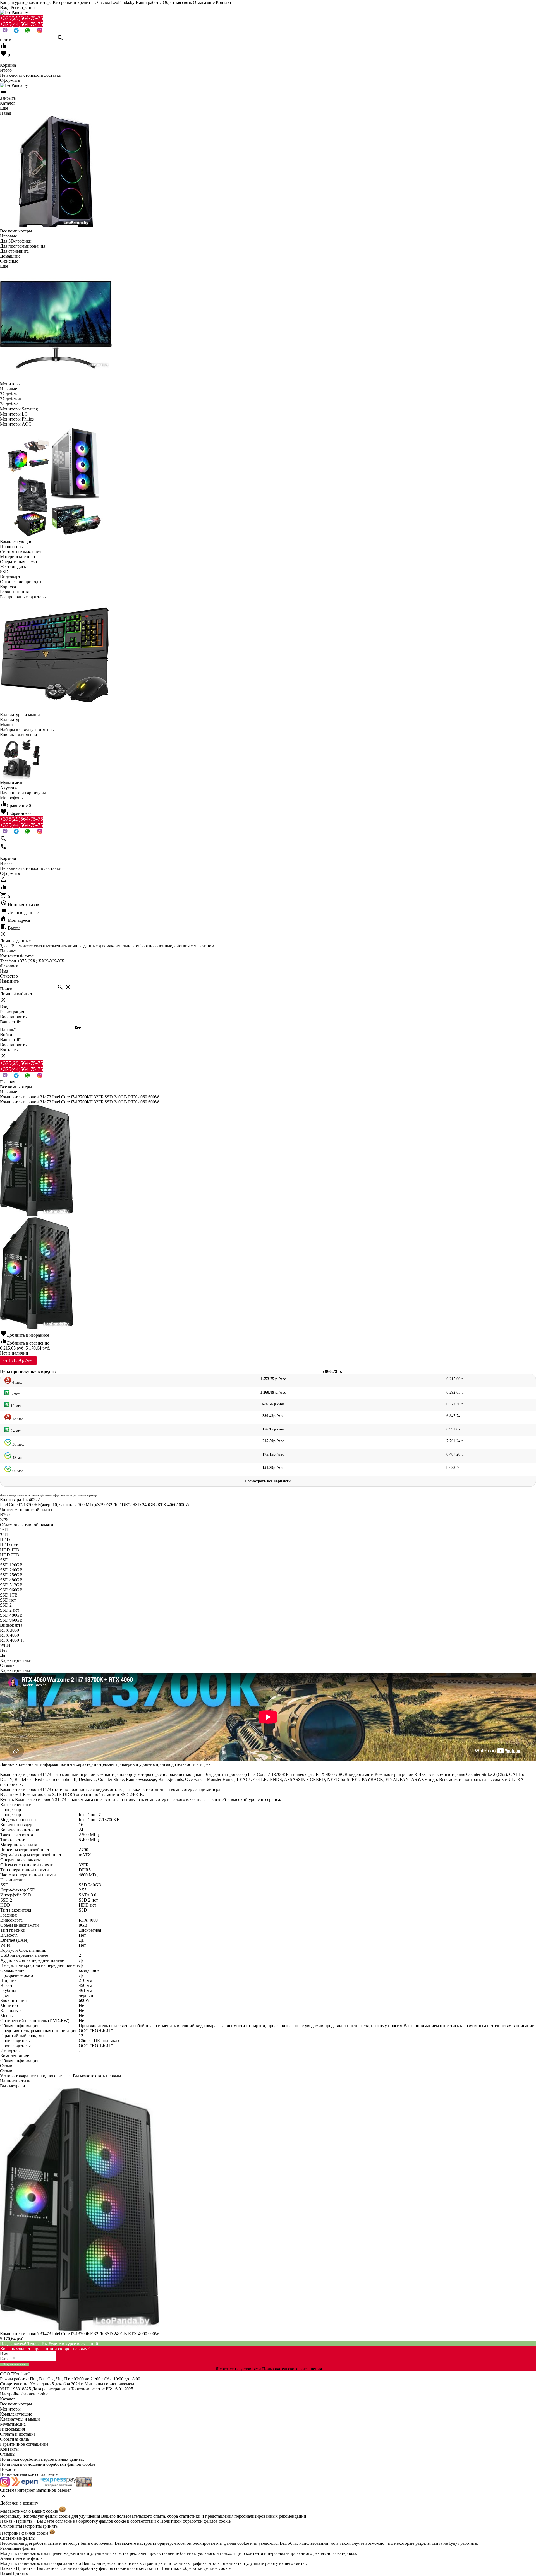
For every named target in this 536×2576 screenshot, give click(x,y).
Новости (8, 2469)
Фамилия (9, 966)
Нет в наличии (14, 1353)
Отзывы (8, 2454)
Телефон (8, 961)
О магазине (204, 2)
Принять (49, 2526)
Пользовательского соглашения (292, 2369)
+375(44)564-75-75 (22, 24)
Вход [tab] (5, 1007)
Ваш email (11, 1022)
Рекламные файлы (17, 2548)
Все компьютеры (16, 2404)
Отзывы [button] (8, 2066)
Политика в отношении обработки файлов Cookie (48, 2464)
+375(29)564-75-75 (22, 18)
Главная (8, 1082)
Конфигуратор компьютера (26, 2)
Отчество (9, 976)
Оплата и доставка (18, 2434)
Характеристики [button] (16, 1670)
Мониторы (10, 2409)
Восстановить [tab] (13, 1017)
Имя (4, 971)
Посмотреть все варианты (268, 1481)
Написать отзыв (15, 2081)
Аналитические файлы (22, 2558)
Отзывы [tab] (8, 1665)
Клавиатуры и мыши (20, 2419)
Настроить (31, 2526)
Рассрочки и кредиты (73, 2)
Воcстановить (13, 1045)
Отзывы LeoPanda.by (115, 2)
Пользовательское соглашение (29, 2474)
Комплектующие (16, 2414)
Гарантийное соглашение (24, 2444)
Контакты (225, 2)
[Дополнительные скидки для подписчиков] (5, 2485)
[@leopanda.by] (40, 32)
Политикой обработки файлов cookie (195, 2521)
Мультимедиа (13, 2424)
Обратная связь (177, 2)
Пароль (8, 951)
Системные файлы (18, 2538)
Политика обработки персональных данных (42, 2459)
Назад (6, 2573)
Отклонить (10, 2526)
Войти (6, 1035)
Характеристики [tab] (16, 1660)
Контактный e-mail (18, 956)
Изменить (9, 981)
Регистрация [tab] (12, 1012)
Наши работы (149, 2)
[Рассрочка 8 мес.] (84, 2485)
